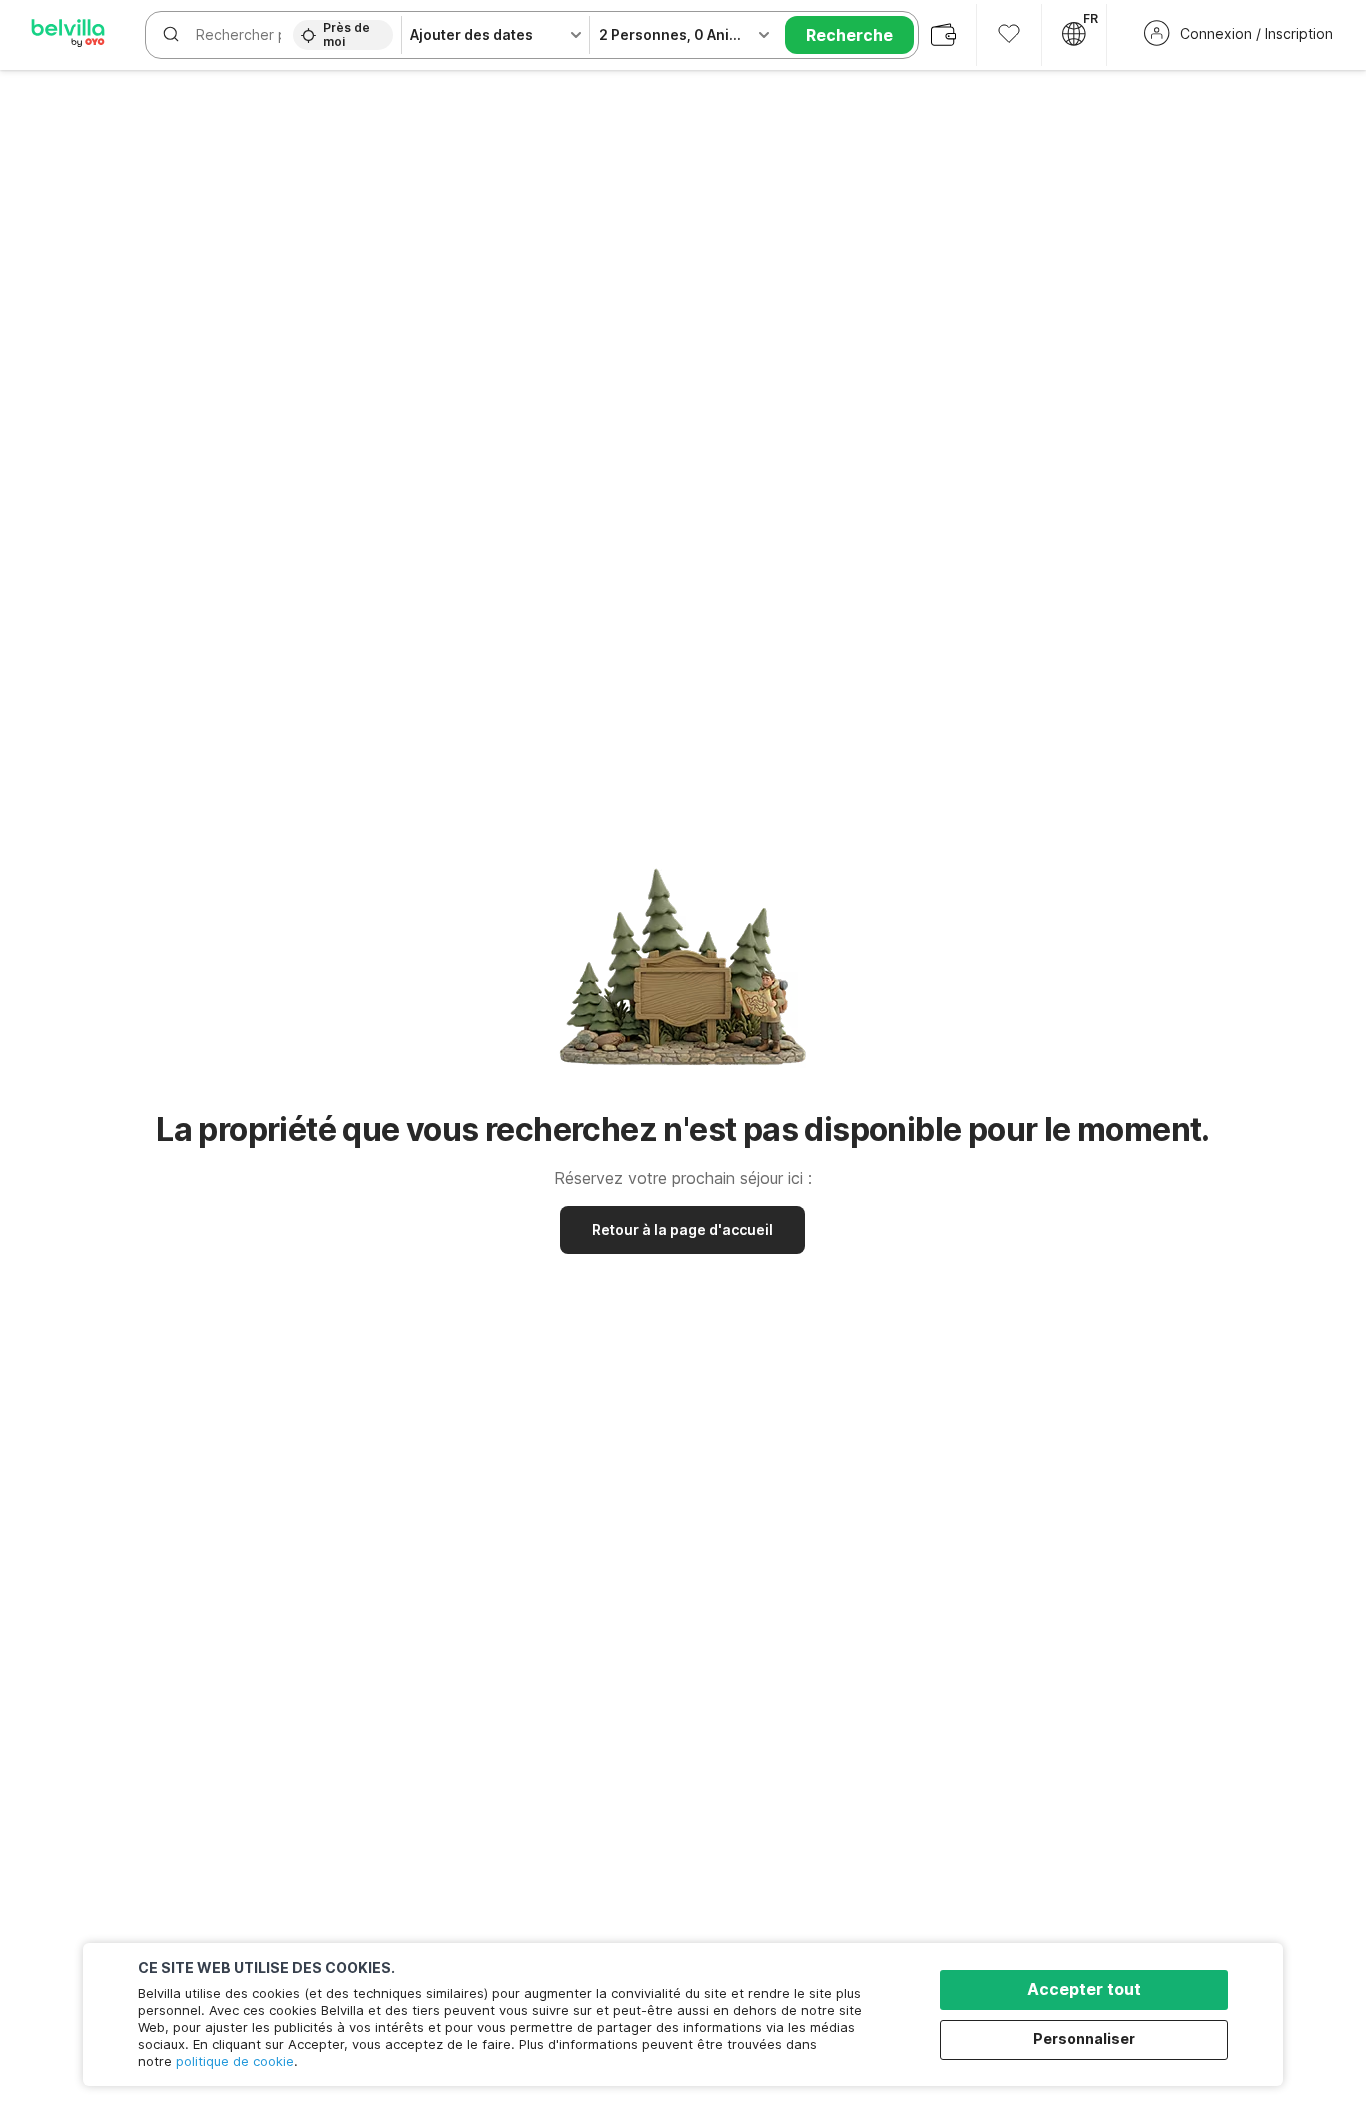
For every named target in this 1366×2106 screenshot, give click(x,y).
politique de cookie (235, 2061)
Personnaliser (1084, 2038)
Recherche (849, 35)
